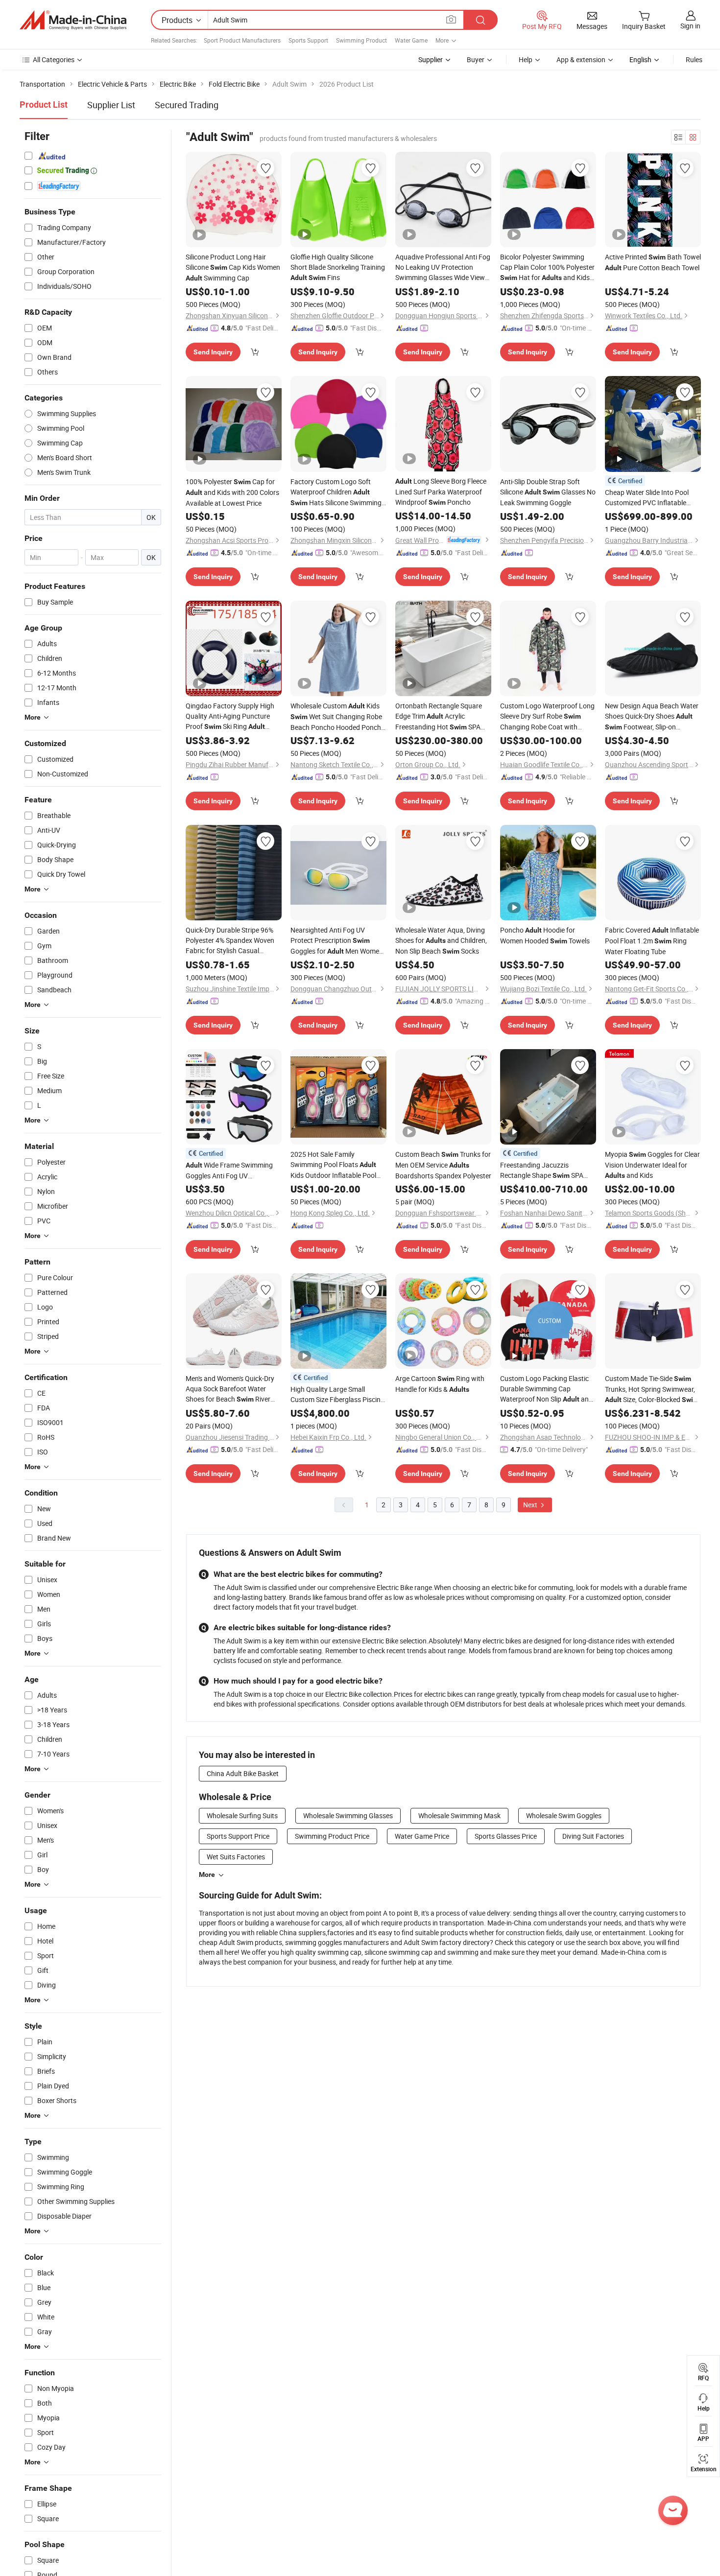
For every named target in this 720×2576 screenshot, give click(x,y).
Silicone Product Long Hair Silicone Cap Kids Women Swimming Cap (233, 267)
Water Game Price (422, 1836)
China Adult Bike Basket (243, 1773)
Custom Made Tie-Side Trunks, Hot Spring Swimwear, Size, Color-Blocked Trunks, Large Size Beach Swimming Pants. (652, 1389)
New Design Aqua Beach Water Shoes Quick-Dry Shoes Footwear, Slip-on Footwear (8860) (652, 717)
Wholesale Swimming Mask (459, 1815)
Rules (694, 59)
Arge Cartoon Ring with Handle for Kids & (440, 1384)
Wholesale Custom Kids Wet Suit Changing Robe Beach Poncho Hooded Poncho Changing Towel (338, 717)
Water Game (411, 40)
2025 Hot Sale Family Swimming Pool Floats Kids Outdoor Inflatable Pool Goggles (333, 1165)
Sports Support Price (238, 1836)
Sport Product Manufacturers (242, 40)
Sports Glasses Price (506, 1836)
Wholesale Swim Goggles (564, 1815)
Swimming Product (361, 40)
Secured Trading (187, 105)
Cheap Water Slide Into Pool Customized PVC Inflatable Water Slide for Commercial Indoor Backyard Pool (649, 498)
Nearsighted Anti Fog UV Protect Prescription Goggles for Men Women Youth (337, 941)
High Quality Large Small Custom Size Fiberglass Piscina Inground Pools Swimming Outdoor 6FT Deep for (337, 1394)
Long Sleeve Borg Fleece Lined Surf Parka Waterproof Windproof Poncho (441, 492)
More (207, 1874)
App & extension (581, 59)
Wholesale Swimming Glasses (348, 1815)
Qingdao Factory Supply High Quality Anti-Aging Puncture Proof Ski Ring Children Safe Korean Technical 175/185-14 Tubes (232, 716)
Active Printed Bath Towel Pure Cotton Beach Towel (653, 262)
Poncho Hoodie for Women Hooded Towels (545, 935)
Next (531, 1505)
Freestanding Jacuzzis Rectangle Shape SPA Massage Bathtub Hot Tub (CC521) (543, 1171)
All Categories (54, 59)
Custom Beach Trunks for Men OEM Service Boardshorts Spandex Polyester (443, 1165)
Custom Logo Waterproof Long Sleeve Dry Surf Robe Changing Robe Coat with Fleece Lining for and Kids (548, 716)
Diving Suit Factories (593, 1836)
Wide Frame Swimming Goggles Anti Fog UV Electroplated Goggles (229, 1171)
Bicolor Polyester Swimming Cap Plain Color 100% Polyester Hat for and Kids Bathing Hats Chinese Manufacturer (547, 268)
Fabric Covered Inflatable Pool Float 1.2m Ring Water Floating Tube (652, 941)
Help (526, 59)
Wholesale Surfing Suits (242, 1815)
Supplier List (111, 105)
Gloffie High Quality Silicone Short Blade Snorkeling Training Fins (338, 267)
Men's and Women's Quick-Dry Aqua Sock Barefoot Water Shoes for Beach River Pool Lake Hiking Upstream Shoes (230, 1389)
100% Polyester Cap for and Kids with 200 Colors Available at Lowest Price (232, 492)
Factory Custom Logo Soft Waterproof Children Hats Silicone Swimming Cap (336, 492)
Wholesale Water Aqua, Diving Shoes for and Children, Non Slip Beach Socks (441, 940)
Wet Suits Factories (236, 1857)
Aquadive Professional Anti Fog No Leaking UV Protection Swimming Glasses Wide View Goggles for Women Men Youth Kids (443, 267)
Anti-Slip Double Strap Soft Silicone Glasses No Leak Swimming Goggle (548, 492)
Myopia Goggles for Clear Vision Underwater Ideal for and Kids (652, 1165)
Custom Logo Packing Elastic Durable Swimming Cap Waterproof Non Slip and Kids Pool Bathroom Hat (546, 1389)
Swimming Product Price (332, 1836)
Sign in (690, 26)
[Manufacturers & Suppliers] (73, 20)
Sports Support (308, 40)
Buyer (476, 59)
